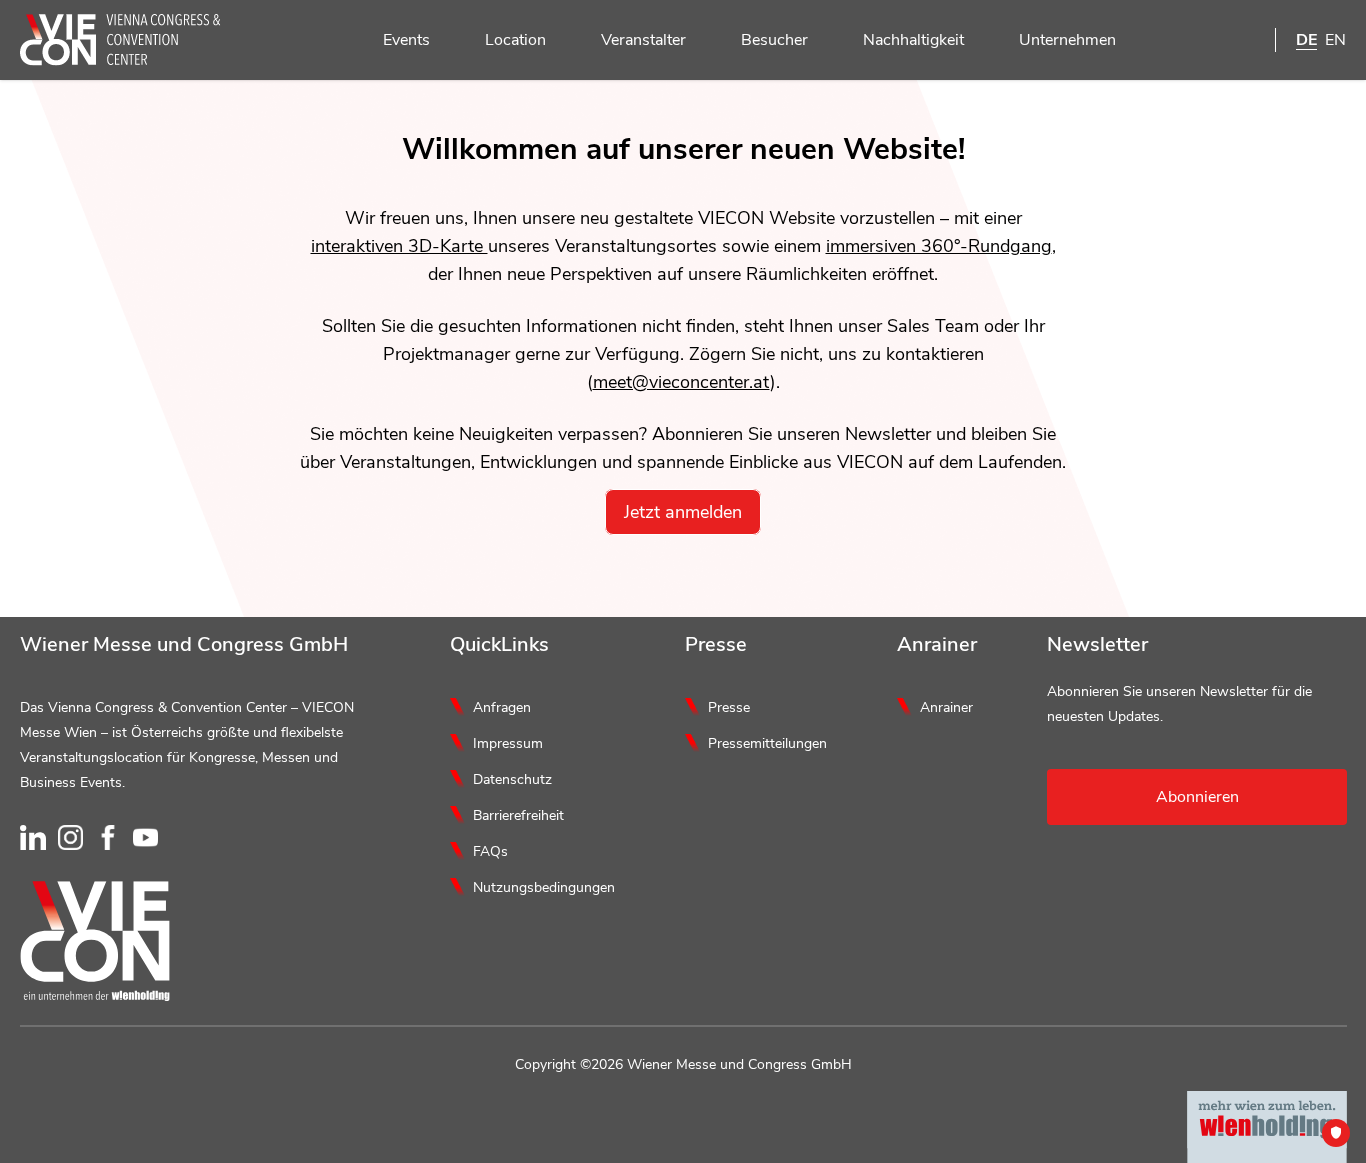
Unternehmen (1067, 40)
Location (515, 40)
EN (1335, 40)
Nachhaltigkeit (913, 40)
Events (406, 40)
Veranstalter (643, 40)
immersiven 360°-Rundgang (939, 246)
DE (1306, 40)
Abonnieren (1197, 797)
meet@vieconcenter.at (681, 382)
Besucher (774, 40)
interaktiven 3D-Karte (399, 246)
